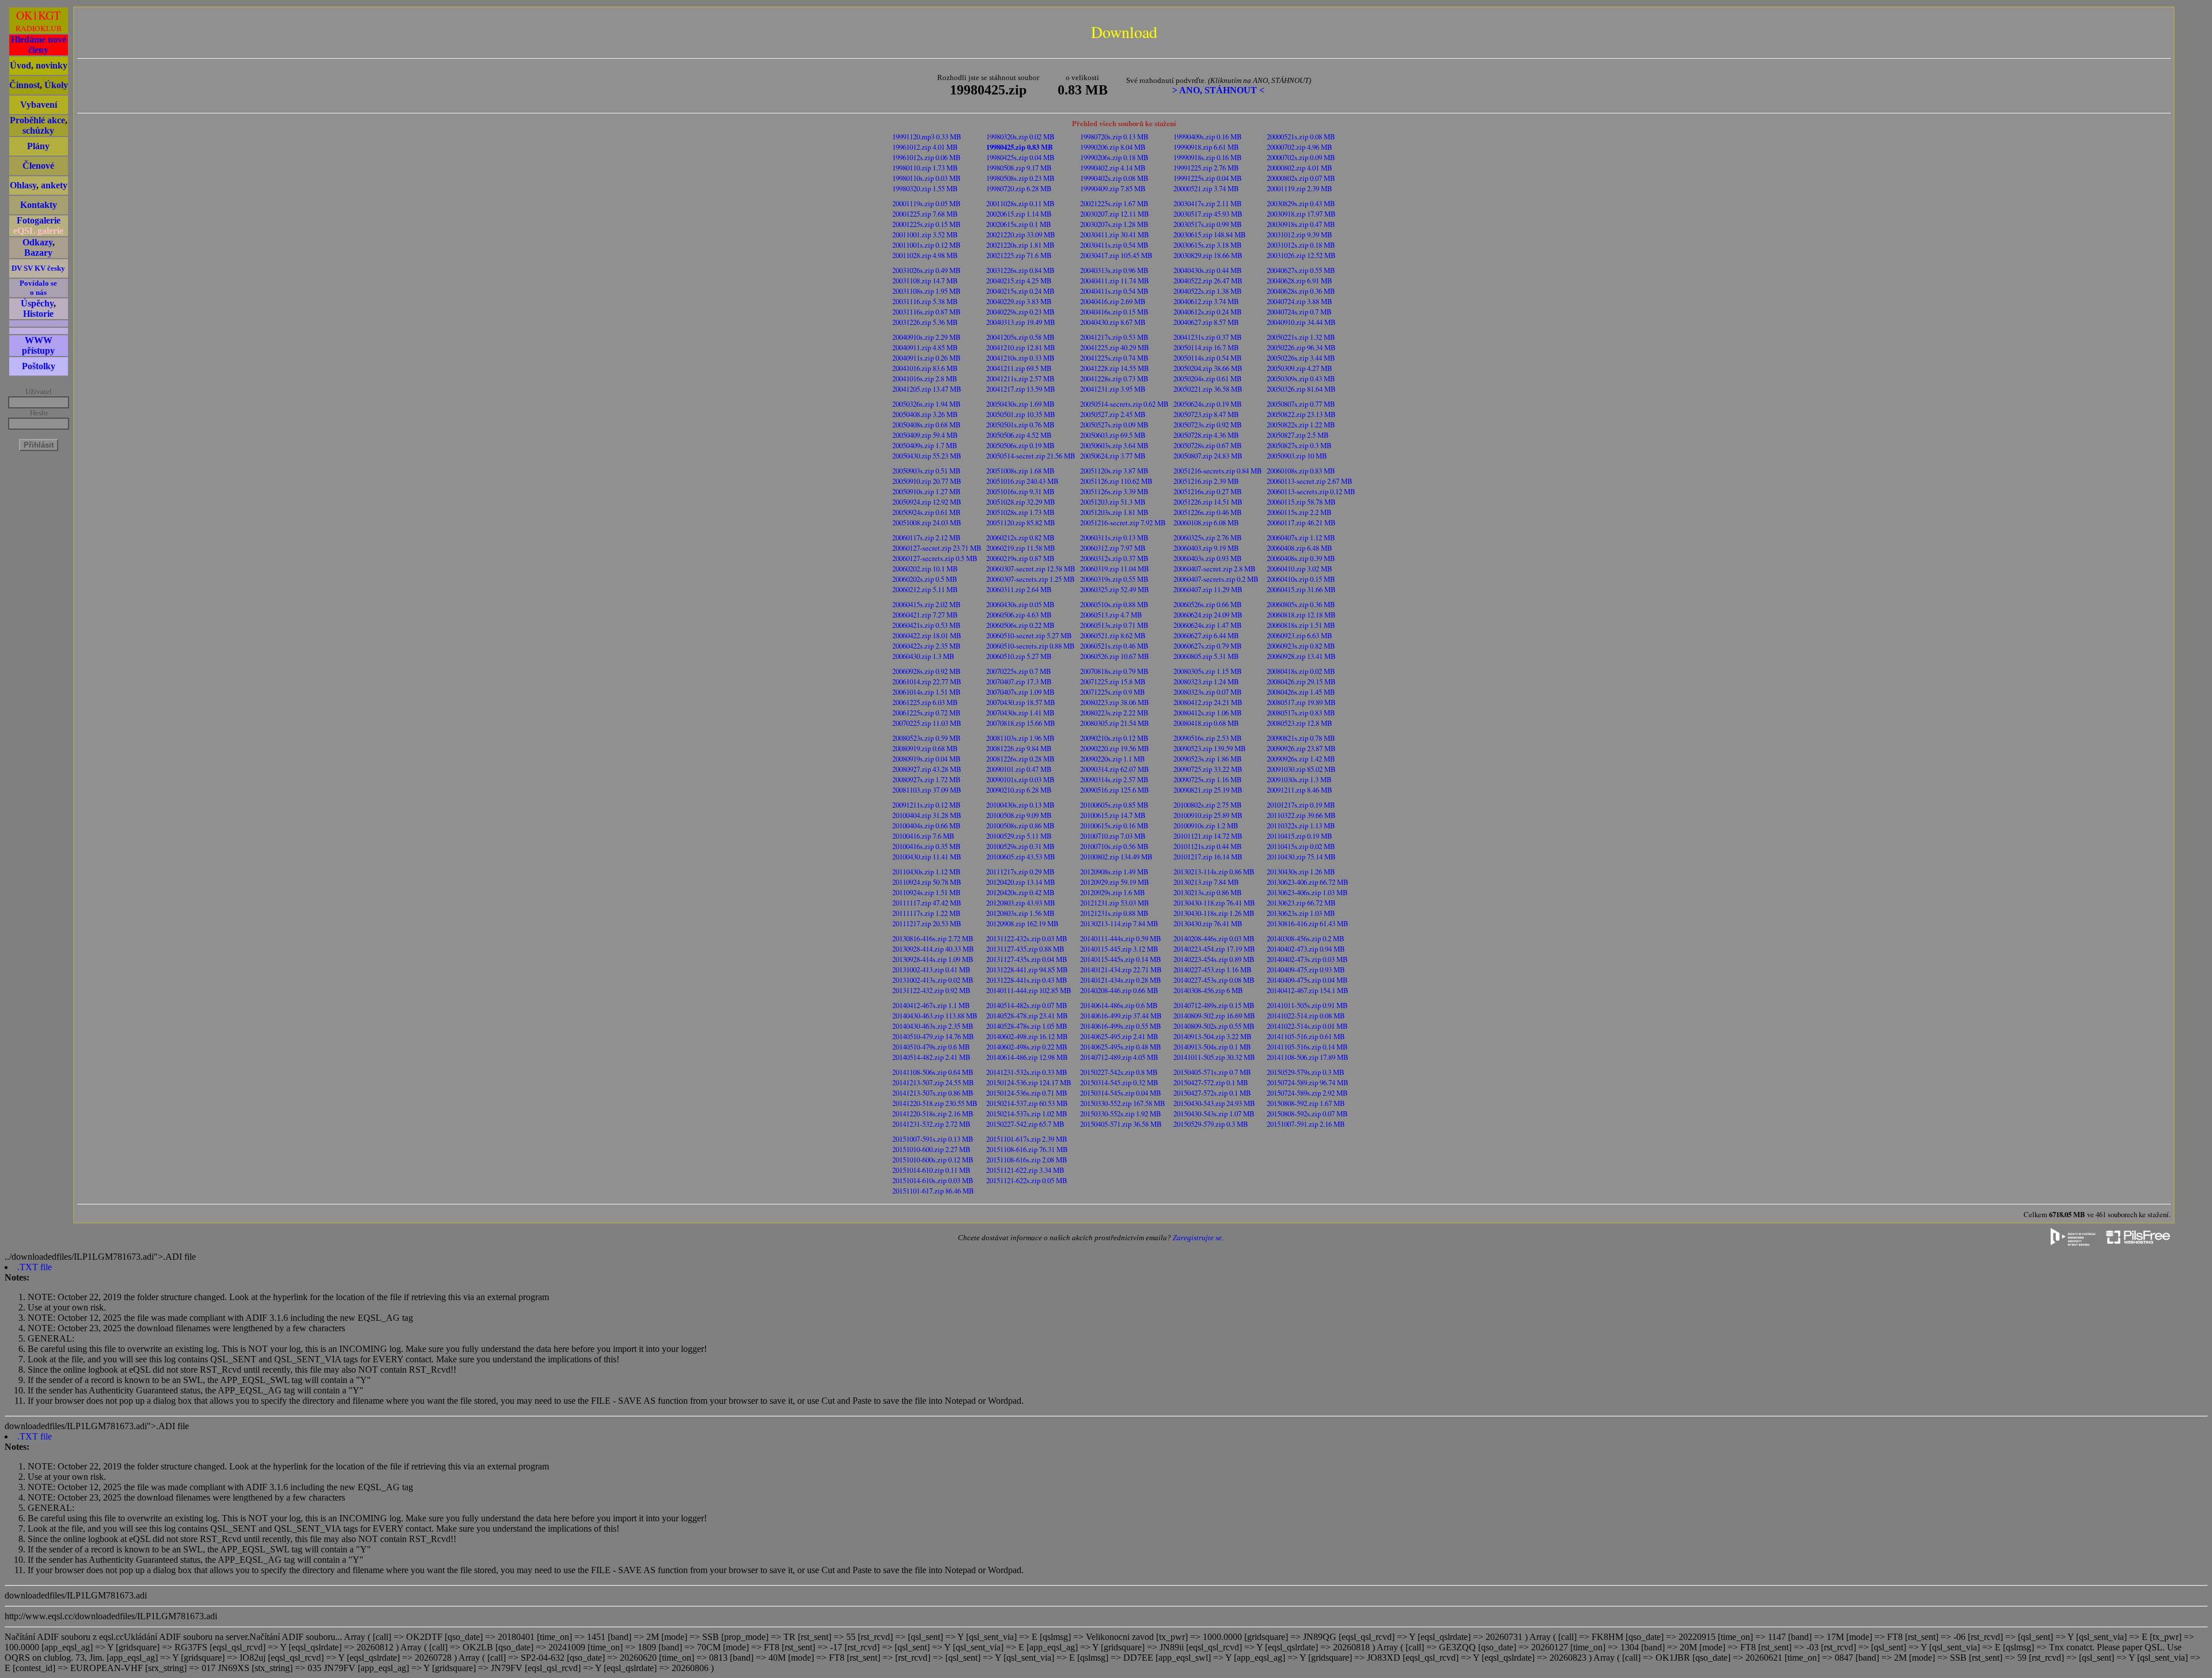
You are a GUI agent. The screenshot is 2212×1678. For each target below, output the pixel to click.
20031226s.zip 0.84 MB (1020, 270)
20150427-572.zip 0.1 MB (1211, 1082)
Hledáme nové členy (39, 45)
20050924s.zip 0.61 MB (927, 512)
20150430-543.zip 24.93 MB (1214, 1103)
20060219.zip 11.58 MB (1021, 548)
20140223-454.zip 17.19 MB (1214, 949)
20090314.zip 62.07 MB (1115, 769)
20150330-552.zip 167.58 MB (1123, 1103)
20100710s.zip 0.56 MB (1114, 846)
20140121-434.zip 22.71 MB (1121, 969)
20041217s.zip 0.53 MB (1114, 337)
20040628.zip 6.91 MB (1300, 281)
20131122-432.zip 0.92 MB (931, 990)
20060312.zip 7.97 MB (1113, 548)
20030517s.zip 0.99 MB (1208, 224)
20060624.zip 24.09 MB (1208, 615)
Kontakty (39, 205)
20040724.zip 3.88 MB (1300, 301)
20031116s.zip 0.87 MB (927, 312)
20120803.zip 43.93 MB (1021, 903)
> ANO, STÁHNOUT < (1218, 90)
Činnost (24, 85)
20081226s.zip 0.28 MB (1020, 759)
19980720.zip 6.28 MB (1019, 188)
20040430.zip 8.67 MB (1113, 322)
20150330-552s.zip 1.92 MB (1121, 1113)
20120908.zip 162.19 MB (1022, 923)
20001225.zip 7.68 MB (925, 214)
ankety (54, 185)
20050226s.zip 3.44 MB (1301, 358)
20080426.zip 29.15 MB (1301, 681)
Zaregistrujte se (1197, 1238)
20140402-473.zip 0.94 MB (1306, 949)
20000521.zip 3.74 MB (1206, 188)
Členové (38, 166)
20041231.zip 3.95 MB (1113, 389)
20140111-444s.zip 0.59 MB (1121, 938)
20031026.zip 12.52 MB (1301, 255)
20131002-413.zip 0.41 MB (931, 969)
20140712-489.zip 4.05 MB (1119, 1057)
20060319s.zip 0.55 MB (1114, 579)
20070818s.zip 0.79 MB (1114, 671)
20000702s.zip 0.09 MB (1301, 157)
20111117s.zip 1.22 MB (927, 913)
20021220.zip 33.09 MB (1021, 234)
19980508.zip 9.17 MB (1019, 168)
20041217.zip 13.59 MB (1021, 389)
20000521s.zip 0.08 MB (1301, 137)
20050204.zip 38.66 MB (1208, 368)
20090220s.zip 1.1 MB (1113, 759)
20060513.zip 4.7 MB (1111, 615)
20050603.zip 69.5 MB (1113, 435)
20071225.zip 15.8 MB (1113, 681)
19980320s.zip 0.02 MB (1020, 137)
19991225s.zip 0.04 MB (1208, 178)
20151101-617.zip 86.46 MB (933, 1191)
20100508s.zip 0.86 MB (1020, 825)
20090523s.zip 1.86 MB (1208, 759)
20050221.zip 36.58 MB (1208, 389)
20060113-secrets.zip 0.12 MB (1311, 491)
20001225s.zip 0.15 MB (927, 224)
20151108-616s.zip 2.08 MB (1027, 1160)
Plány (38, 146)
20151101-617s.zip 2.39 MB (1027, 1139)
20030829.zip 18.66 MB (1208, 255)
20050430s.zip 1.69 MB (1020, 404)
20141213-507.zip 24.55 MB (933, 1082)
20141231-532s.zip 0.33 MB (1027, 1072)
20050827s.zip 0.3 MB (1299, 445)
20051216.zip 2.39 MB (1206, 481)
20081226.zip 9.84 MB (1019, 748)
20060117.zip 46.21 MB (1301, 522)
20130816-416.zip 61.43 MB (1308, 923)
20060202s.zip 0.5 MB (925, 579)
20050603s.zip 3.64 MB (1114, 445)
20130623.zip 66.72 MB (1301, 903)
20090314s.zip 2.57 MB (1114, 779)
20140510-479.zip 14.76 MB (933, 1036)
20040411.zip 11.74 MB (1115, 281)
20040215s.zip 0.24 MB (1020, 291)
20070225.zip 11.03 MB (927, 723)
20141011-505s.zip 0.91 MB (1307, 1005)
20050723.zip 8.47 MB (1206, 414)
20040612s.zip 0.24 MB (1208, 312)
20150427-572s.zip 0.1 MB (1212, 1093)
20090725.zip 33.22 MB (1208, 769)
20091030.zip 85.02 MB (1301, 769)
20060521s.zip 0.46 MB (1114, 646)
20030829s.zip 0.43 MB (1301, 203)
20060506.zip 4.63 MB (1019, 615)
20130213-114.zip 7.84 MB (1119, 923)
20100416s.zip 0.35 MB (927, 846)
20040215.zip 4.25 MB (1019, 281)
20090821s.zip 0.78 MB (1301, 738)
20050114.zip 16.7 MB (1206, 347)
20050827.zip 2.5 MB (1298, 435)
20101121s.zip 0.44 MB (1208, 846)
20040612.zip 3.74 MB (1206, 301)
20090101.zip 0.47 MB (1019, 769)
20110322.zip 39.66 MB (1301, 815)
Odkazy (37, 242)
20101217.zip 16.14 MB (1208, 857)
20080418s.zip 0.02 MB (1301, 671)
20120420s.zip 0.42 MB (1020, 892)
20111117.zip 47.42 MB (927, 903)
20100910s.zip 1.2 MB (1206, 825)
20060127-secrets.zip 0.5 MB (935, 558)
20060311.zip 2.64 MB (1019, 589)
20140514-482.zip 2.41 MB (931, 1057)
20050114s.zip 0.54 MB (1208, 358)
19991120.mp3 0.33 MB (927, 137)
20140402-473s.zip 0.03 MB (1307, 959)
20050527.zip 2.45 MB (1113, 414)
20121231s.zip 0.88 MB (1114, 913)
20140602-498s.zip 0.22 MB (1027, 1047)
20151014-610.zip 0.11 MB (931, 1170)
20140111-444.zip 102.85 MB (1029, 990)
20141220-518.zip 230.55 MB (935, 1103)
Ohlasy (23, 185)
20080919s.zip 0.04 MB (927, 759)
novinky (52, 65)
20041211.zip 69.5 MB (1019, 368)
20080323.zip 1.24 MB (1206, 681)
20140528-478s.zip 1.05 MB (1027, 1026)
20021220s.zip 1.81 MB (1020, 245)
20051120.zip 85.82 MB (1021, 522)
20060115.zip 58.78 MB (1301, 502)
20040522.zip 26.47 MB (1208, 281)
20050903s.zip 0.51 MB (927, 471)
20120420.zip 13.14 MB (1021, 882)
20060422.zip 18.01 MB (927, 635)
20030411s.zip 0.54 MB (1114, 245)
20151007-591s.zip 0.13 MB (933, 1139)
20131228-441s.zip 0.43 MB (1027, 980)
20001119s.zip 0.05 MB (927, 203)
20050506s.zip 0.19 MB (1020, 445)
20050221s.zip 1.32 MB (1301, 337)
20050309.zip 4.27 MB (1300, 368)
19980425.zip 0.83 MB (1020, 147)
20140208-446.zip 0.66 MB (1119, 990)
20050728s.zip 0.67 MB (1208, 445)
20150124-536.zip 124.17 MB (1029, 1082)
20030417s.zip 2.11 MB (1208, 203)
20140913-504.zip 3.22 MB (1213, 1036)
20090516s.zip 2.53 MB (1208, 738)
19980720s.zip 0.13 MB (1114, 137)
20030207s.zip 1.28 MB (1114, 224)
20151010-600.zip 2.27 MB (931, 1149)
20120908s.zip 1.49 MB (1114, 872)
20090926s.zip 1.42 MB (1301, 759)
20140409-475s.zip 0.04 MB (1307, 980)
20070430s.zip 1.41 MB (1020, 713)
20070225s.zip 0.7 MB (1019, 671)
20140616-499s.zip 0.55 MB (1121, 1026)
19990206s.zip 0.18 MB (1114, 157)
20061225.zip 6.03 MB (925, 702)
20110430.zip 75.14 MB (1301, 857)
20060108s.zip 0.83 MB (1301, 471)
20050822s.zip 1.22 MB (1301, 425)
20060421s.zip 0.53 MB (927, 625)
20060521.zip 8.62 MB (1113, 635)
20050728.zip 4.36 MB (1206, 435)
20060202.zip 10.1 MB (925, 569)
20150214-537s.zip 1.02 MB (1027, 1113)
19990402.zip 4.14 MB (1113, 168)
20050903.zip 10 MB (1297, 456)
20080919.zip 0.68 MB (925, 748)
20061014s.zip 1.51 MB (927, 692)
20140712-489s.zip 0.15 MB (1214, 1005)
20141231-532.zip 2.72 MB (931, 1124)
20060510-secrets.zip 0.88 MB (1031, 646)
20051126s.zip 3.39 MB (1114, 491)
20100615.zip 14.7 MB (1113, 815)
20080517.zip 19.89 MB (1301, 702)
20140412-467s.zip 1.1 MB (931, 1005)
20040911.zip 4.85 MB (925, 347)
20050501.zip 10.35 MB (1021, 414)
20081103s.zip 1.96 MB (1020, 738)
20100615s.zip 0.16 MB (1114, 825)
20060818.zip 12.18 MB (1301, 615)
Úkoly (56, 85)
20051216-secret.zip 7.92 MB (1123, 522)
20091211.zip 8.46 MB (1300, 790)
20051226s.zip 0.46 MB (1208, 512)
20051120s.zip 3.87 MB (1114, 471)
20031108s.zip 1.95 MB (927, 291)
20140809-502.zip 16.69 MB (1214, 1016)
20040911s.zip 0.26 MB (927, 358)
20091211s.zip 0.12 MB (927, 805)
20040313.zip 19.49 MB (1021, 322)
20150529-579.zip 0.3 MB (1211, 1124)
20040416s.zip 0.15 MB (1114, 312)
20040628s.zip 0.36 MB (1301, 291)
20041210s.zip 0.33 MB (1020, 358)
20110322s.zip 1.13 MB (1301, 825)
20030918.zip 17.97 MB (1301, 214)
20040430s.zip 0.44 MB (1208, 270)
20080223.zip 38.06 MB (1115, 702)
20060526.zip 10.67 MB (1115, 656)
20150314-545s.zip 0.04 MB (1121, 1093)
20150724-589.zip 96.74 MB (1308, 1082)
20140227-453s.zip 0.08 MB (1214, 980)
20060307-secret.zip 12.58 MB (1031, 569)
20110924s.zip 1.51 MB (927, 892)
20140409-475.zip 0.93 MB (1306, 969)
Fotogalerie (39, 220)
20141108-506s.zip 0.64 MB (933, 1072)
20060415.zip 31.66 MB (1301, 589)
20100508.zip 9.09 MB (1019, 815)
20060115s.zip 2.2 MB (1299, 512)
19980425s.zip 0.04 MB (1020, 157)
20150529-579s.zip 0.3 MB (1306, 1072)
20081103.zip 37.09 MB (927, 790)
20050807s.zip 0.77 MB (1301, 404)
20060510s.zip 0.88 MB (1114, 604)
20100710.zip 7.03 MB (1113, 836)
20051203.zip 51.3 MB (1113, 502)
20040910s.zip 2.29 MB (927, 337)
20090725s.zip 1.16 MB (1208, 779)
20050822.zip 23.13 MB (1301, 414)
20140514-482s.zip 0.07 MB (1027, 1005)
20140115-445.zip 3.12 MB (1119, 949)
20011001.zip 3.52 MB (925, 234)
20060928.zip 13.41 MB (1301, 656)
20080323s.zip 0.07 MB (1208, 692)
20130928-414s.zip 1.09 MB (933, 959)
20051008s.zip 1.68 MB (1020, 471)
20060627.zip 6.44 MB (1206, 635)
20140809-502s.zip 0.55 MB (1214, 1026)
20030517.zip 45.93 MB (1208, 214)
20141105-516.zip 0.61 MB (1306, 1036)
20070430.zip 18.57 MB (1021, 702)
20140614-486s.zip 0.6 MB (1119, 1005)
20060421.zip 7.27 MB (925, 615)
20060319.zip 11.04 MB (1115, 569)
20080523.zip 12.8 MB (1300, 723)
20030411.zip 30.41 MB (1115, 234)
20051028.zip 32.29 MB (1021, 502)
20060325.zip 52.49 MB (1115, 589)
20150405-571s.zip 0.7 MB (1212, 1072)
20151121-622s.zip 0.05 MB (1027, 1180)
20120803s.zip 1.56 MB (1020, 913)
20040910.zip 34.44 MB (1301, 322)
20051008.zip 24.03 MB (927, 522)
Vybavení (39, 105)
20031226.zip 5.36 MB (925, 322)
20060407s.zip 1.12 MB (1301, 537)
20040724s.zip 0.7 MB (1299, 312)
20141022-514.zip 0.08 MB (1306, 1016)
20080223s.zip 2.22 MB (1114, 713)
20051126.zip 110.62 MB (1116, 481)
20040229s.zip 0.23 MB (1020, 312)
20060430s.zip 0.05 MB (1020, 604)
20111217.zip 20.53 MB (927, 923)
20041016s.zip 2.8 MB (925, 378)
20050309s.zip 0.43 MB (1301, 378)
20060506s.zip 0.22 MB (1020, 625)
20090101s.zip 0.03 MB (1020, 779)
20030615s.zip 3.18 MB (1208, 245)
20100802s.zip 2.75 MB (1208, 805)
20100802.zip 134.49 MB (1116, 857)
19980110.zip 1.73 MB (925, 168)
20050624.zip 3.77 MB (1113, 456)
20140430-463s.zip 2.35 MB (933, 1026)
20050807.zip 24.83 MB (1208, 456)
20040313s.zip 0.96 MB (1114, 270)
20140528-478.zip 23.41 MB (1027, 1016)
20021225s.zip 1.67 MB (1114, 203)
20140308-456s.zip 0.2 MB (1306, 938)
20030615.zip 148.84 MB (1210, 234)
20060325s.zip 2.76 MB (1208, 537)
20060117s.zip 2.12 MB (927, 537)
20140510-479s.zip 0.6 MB (931, 1047)
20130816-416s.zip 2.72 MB (933, 938)
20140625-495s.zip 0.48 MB (1121, 1047)
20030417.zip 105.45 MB (1116, 255)
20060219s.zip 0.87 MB (1020, 558)
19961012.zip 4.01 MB (925, 147)
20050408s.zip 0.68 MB (927, 425)
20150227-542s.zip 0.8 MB (1119, 1072)
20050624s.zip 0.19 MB (1208, 404)
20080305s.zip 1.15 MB (1208, 671)
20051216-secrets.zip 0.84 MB (1218, 471)
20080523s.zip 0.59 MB (927, 738)
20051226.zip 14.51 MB (1208, 502)
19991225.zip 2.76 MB (1206, 168)
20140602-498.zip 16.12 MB (1027, 1036)
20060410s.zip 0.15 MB (1301, 579)
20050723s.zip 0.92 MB (1208, 425)
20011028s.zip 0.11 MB (1020, 203)
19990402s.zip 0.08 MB (1114, 178)
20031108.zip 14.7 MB (925, 281)
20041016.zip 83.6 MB (925, 368)
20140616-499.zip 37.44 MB (1121, 1016)
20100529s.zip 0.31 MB (1020, 846)
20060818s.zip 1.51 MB (1301, 625)
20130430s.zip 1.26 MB (1301, 872)
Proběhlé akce (37, 120)
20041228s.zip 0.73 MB (1114, 378)
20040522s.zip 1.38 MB (1208, 291)
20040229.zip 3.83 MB (1019, 301)
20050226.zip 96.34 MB (1301, 347)
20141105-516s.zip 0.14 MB (1307, 1047)
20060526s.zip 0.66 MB (1208, 604)
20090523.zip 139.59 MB (1210, 748)
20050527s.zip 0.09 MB (1114, 425)
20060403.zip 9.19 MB (1206, 548)
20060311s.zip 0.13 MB (1114, 537)
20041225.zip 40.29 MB (1115, 347)
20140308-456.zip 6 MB (1208, 990)
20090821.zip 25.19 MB (1208, 790)
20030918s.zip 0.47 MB (1301, 224)
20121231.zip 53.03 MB (1115, 903)
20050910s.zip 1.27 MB (927, 491)
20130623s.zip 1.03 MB (1301, 913)
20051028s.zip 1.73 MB (1020, 512)
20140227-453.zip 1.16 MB (1213, 969)
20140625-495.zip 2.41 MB (1119, 1036)
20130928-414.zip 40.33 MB (933, 949)
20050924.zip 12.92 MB (927, 502)
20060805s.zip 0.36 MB (1301, 604)
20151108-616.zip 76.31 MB (1027, 1149)
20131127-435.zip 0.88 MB (1025, 949)
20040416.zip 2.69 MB (1113, 301)
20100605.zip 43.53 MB (1021, 857)
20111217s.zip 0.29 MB (1020, 872)
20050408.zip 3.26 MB (925, 414)
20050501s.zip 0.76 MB (1020, 425)
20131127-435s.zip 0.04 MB (1027, 959)
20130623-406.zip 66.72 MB (1308, 882)
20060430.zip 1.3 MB (923, 656)
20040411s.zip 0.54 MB (1114, 291)
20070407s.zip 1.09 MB (1020, 692)
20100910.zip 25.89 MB (1208, 815)
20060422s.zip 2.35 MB (927, 646)
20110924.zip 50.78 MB (927, 882)
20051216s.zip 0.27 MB (1208, 491)
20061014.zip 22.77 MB (927, 681)
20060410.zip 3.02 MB (1300, 569)
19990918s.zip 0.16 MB (1208, 157)
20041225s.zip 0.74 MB (1114, 358)
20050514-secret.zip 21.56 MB (1031, 456)
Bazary (38, 253)
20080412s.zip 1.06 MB (1208, 713)
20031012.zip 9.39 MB (1300, 234)
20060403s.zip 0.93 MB (1208, 558)
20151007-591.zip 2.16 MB (1306, 1124)
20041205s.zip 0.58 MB (1020, 337)
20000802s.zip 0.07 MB (1301, 178)
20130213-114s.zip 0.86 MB (1214, 872)
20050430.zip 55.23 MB (927, 456)
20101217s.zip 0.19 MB (1301, 805)
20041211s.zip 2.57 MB (1020, 378)
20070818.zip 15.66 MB (1021, 723)
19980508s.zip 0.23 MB (1020, 178)
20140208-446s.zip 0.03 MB (1214, 938)
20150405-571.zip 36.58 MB (1121, 1124)
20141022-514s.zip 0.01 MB (1307, 1026)
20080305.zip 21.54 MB (1115, 723)
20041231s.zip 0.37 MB (1208, 337)
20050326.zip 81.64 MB (1301, 389)
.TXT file (35, 1267)
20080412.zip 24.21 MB (1208, 702)
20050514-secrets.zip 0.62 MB (1124, 404)
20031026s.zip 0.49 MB (927, 270)
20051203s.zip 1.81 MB (1114, 512)
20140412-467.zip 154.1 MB (1308, 990)
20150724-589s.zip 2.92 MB (1307, 1093)
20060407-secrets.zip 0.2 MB (1216, 579)
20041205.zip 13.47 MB (927, 389)
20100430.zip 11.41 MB (927, 857)
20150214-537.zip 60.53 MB (1027, 1103)
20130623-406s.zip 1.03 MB (1307, 892)
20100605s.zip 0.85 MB (1114, 805)
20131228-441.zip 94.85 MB (1027, 969)
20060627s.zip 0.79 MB (1208, 646)
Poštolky (39, 366)
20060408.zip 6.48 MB (1300, 548)
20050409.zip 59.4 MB (925, 435)
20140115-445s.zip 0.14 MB (1121, 959)
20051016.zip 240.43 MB (1022, 481)
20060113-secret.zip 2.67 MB (1310, 481)
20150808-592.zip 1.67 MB (1306, 1103)
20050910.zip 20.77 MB (927, 481)
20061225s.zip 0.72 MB (927, 713)
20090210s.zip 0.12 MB (1114, 738)
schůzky (38, 130)
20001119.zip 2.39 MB (1300, 188)
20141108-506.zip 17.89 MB (1308, 1057)
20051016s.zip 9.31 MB (1020, 491)
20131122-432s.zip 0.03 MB (1027, 938)
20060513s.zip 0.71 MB (1114, 625)
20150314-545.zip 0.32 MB (1119, 1082)
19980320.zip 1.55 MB (925, 188)
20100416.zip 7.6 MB (923, 836)
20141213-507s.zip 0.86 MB (933, 1093)
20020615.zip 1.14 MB (1019, 214)
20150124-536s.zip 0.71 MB (1027, 1093)
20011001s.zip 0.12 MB (927, 245)
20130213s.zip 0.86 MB (1208, 892)
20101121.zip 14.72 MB (1208, 836)
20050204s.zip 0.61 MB (1208, 378)
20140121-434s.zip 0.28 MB (1121, 980)
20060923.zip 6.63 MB (1300, 635)
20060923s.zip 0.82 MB (1301, 646)
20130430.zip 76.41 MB (1208, 923)
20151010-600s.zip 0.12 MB (933, 1160)
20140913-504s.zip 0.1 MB (1212, 1047)
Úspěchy (37, 303)
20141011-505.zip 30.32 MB (1214, 1057)
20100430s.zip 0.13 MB (1020, 805)
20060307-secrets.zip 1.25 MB (1031, 579)
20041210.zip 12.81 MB (1021, 347)
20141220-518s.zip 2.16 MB (933, 1113)
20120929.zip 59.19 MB (1115, 882)
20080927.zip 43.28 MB (927, 769)
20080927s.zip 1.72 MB (927, 779)
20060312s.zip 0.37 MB (1114, 558)
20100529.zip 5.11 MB (1019, 836)
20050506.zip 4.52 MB (1019, 435)
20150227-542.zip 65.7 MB (1025, 1124)
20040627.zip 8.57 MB (1206, 322)
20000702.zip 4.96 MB (1300, 147)
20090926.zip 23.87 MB (1301, 748)
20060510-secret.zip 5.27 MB (1029, 635)
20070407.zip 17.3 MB (1019, 681)
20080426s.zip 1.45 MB (1301, 692)
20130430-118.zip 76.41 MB (1214, 903)
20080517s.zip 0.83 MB (1301, 713)
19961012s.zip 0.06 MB (927, 157)
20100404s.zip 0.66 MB (927, 825)
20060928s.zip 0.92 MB (927, 671)
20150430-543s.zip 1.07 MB (1214, 1113)
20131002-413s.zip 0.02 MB (933, 980)
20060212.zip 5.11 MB (925, 589)
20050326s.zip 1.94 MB (927, 404)
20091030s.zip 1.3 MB (1299, 779)
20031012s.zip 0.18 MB (1301, 245)
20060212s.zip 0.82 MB (1020, 537)
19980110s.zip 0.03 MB (927, 178)
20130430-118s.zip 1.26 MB (1214, 913)
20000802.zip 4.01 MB (1300, 168)
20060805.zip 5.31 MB (1206, 656)
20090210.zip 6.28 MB (1019, 790)
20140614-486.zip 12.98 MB (1027, 1057)
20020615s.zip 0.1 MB (1019, 224)
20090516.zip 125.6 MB (1115, 790)
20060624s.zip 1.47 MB (1208, 625)
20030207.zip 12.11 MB (1115, 214)
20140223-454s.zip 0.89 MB (1214, 959)
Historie (38, 314)
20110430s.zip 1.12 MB (927, 872)
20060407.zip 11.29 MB (1208, 589)
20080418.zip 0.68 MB (1206, 723)
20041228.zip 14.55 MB (1115, 368)
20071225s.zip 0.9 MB (1113, 692)
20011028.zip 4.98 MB (925, 255)
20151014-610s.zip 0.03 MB (933, 1180)
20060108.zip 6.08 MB (1206, 522)
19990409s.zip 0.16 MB (1208, 137)
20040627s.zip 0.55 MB (1301, 270)
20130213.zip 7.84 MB (1206, 882)
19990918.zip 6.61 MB (1206, 147)
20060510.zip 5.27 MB (1019, 656)
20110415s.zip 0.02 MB (1301, 846)
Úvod (20, 65)
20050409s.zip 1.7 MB (925, 445)
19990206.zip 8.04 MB (1113, 147)
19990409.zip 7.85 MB (1113, 188)
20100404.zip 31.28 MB (927, 815)
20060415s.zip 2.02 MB (927, 604)
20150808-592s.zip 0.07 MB (1307, 1113)
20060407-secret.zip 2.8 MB (1215, 569)
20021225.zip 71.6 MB (1019, 255)
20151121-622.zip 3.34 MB (1025, 1170)
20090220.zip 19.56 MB (1115, 748)
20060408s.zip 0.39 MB (1301, 558)
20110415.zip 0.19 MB (1300, 836)
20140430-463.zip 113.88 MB (935, 1016)
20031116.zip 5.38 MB (925, 301)
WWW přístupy (38, 345)
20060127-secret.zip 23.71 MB (937, 548)
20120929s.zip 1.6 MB (1113, 892)
